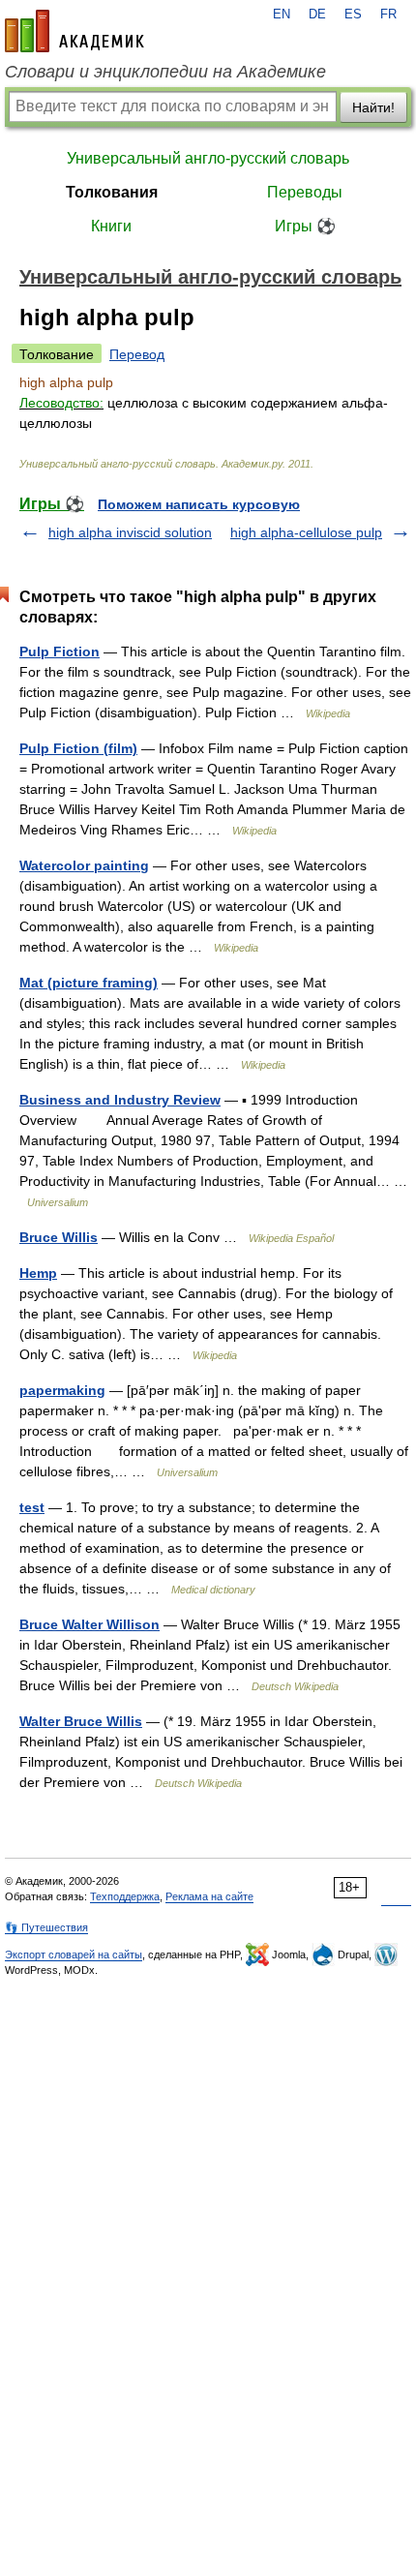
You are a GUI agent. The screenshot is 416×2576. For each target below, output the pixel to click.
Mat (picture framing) (89, 983)
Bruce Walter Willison (89, 1624)
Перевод (137, 354)
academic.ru (74, 31)
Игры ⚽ (305, 226)
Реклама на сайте (209, 1896)
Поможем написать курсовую (199, 504)
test (32, 1507)
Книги (111, 226)
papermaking (62, 1390)
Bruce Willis (59, 1237)
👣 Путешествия (46, 1927)
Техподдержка (125, 1896)
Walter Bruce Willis (81, 1721)
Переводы (305, 192)
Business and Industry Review (120, 1100)
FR (388, 15)
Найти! (373, 107)
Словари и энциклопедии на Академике (165, 72)
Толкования (112, 192)
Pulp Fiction (59, 652)
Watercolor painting (84, 865)
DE (317, 15)
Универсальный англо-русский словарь (208, 158)
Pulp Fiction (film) (78, 748)
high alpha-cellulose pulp (306, 532)
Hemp (38, 1273)
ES (353, 15)
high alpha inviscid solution (130, 532)
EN (282, 15)
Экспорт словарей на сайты (74, 1955)
